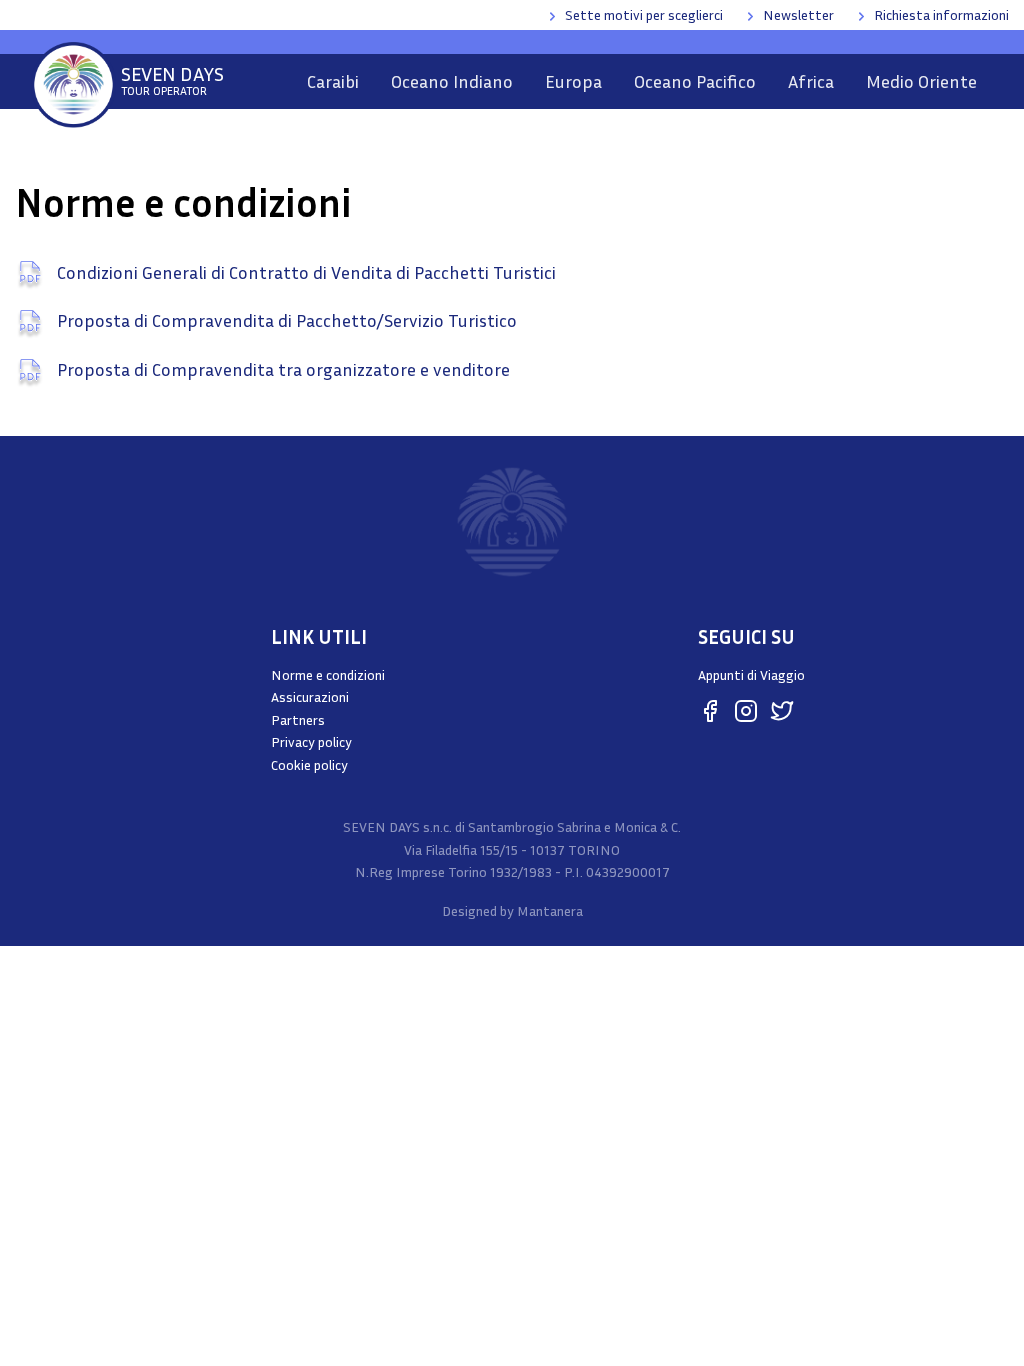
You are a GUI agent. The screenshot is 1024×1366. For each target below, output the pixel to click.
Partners (298, 719)
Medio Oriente (921, 81)
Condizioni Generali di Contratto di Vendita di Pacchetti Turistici (304, 272)
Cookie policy (309, 764)
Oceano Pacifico (695, 81)
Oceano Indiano (452, 81)
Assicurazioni (310, 696)
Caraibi (333, 81)
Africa (811, 81)
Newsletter (798, 14)
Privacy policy (311, 741)
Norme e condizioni (328, 674)
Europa (573, 81)
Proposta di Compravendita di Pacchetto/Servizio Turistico (285, 320)
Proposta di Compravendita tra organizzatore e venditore (281, 369)
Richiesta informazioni (941, 14)
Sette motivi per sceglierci (644, 14)
